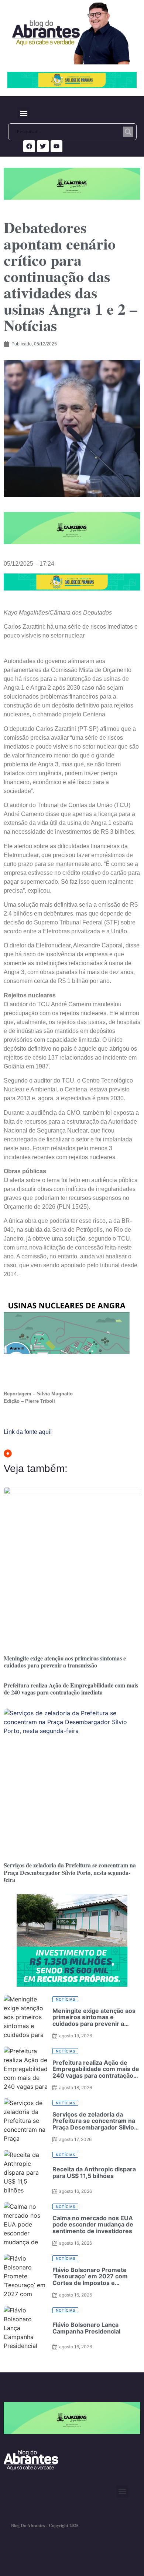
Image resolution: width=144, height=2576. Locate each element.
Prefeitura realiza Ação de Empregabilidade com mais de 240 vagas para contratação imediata (71, 1689)
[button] (23, 113)
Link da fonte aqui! (28, 1432)
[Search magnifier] (128, 132)
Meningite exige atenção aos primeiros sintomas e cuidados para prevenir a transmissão (65, 1662)
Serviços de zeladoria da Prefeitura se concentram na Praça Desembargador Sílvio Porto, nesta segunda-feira (70, 1872)
